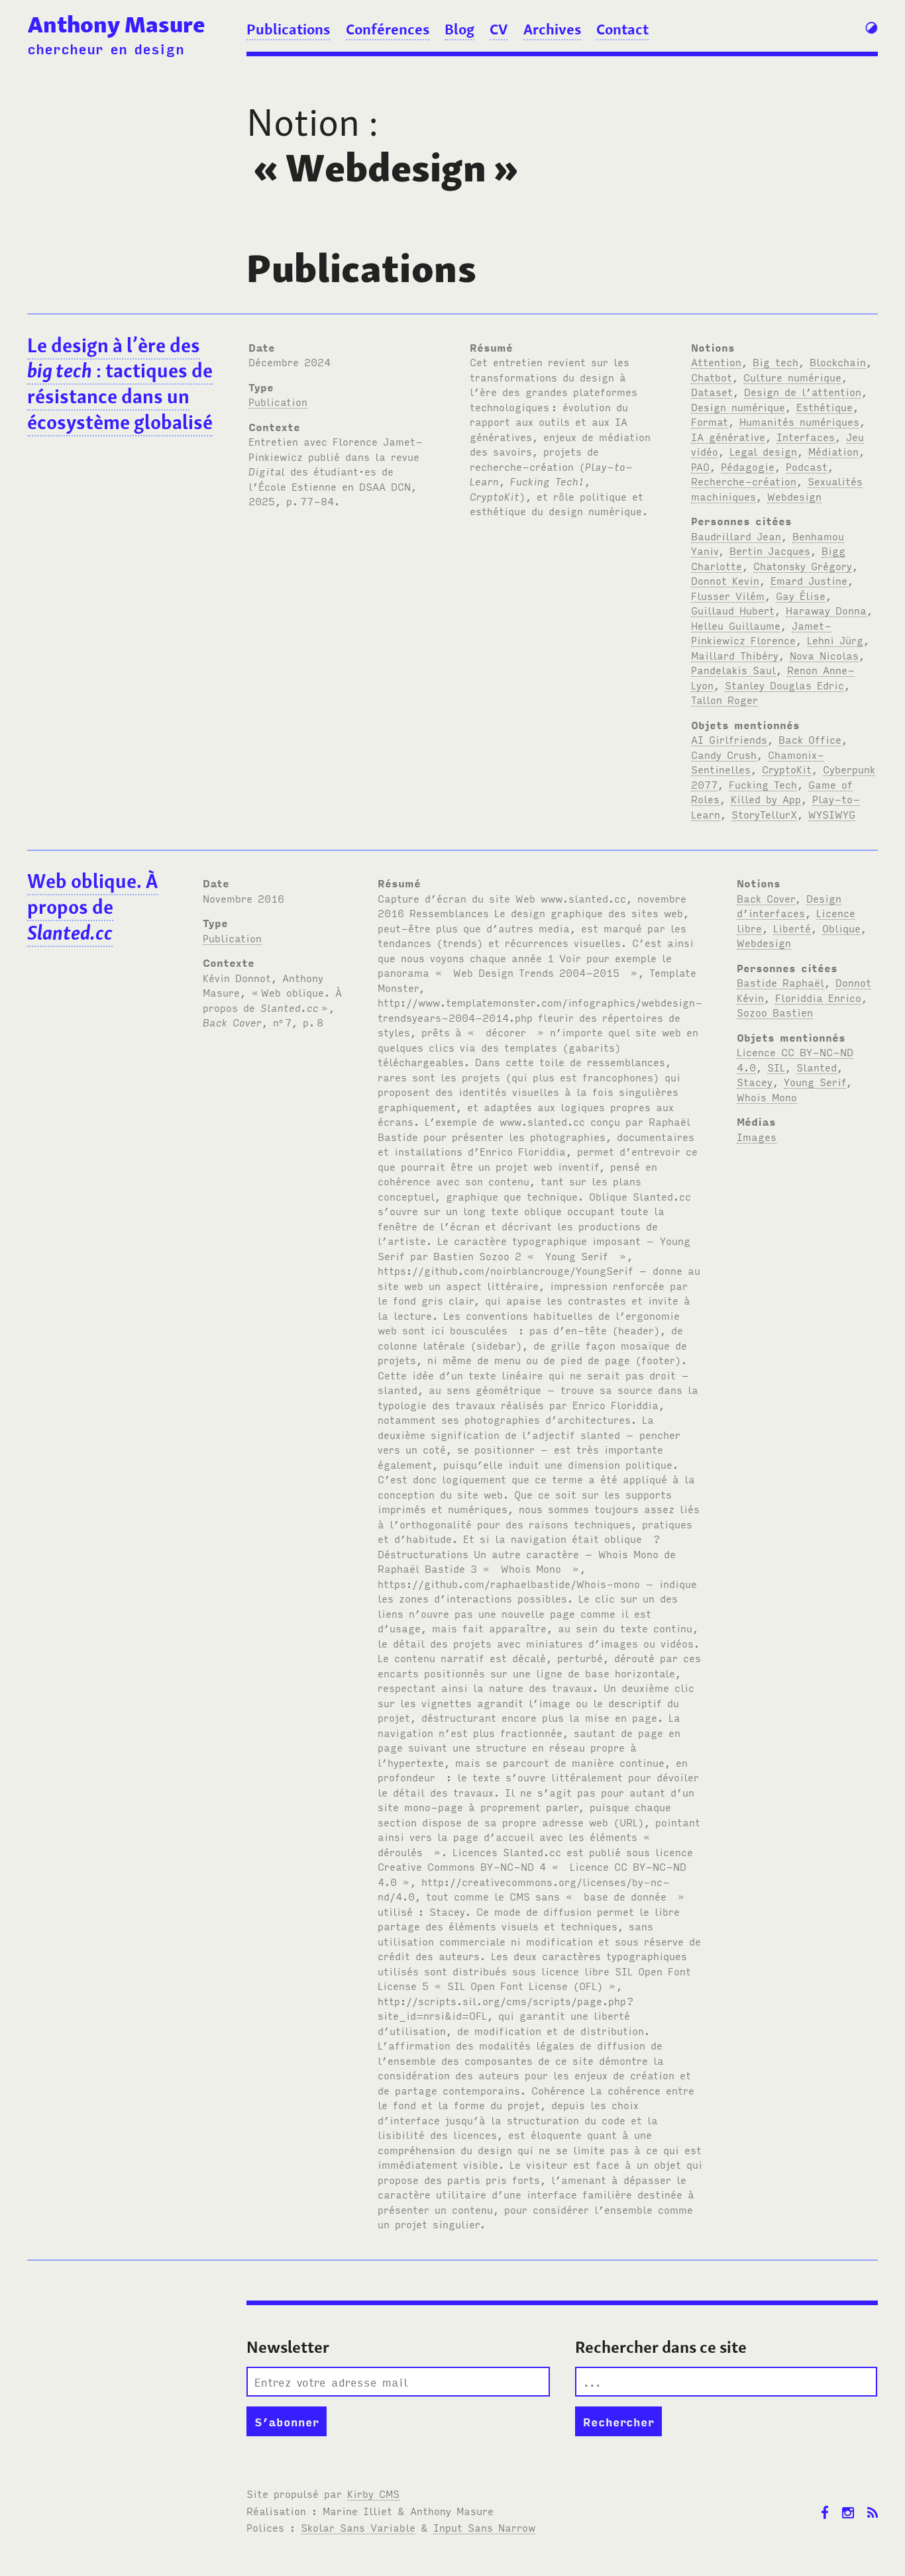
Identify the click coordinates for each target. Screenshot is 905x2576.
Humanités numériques (799, 421)
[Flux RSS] (873, 2503)
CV (499, 29)
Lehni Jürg (835, 640)
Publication (278, 401)
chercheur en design (106, 48)
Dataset (712, 391)
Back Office (810, 739)
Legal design (763, 451)
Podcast (807, 466)
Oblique (841, 928)
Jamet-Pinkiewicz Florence (761, 633)
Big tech (775, 362)
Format (710, 421)
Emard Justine (809, 580)
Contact (622, 29)
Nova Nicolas (824, 655)
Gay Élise (801, 595)
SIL (776, 1067)
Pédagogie (748, 466)
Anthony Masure (116, 24)
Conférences (388, 29)
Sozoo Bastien (775, 1012)
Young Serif (815, 1081)
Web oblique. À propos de (92, 907)
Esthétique (825, 407)
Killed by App (766, 799)
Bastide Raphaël (780, 982)
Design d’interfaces (789, 906)
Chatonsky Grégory (803, 566)
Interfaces (806, 436)
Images (757, 1136)
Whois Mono (767, 1097)
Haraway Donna (826, 610)
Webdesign (794, 496)
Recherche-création (744, 481)
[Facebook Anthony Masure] (825, 2503)
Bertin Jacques (770, 550)
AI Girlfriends (729, 739)
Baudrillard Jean (736, 536)
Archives (552, 29)
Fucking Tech (763, 784)
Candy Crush (724, 754)
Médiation (833, 451)
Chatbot (712, 377)
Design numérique (738, 407)
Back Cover (766, 898)
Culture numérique (792, 377)
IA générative (728, 436)
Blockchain (838, 362)
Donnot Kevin (725, 580)
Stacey (755, 1081)
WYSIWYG (832, 814)
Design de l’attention (803, 391)
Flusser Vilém (728, 595)
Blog (459, 29)
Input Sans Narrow (484, 2527)
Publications (288, 29)
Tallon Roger (724, 699)
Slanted (817, 1067)
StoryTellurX (764, 814)
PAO (700, 466)
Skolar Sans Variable (358, 2527)
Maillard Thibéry (735, 655)
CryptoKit (787, 769)
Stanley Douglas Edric (784, 685)
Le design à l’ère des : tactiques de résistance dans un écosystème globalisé (120, 384)
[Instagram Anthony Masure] (848, 2503)
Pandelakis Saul (733, 669)
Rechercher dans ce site (661, 2347)
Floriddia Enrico (818, 997)
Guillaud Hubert (733, 610)
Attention (716, 362)
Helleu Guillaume (736, 625)
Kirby (373, 2493)
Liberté (792, 928)
